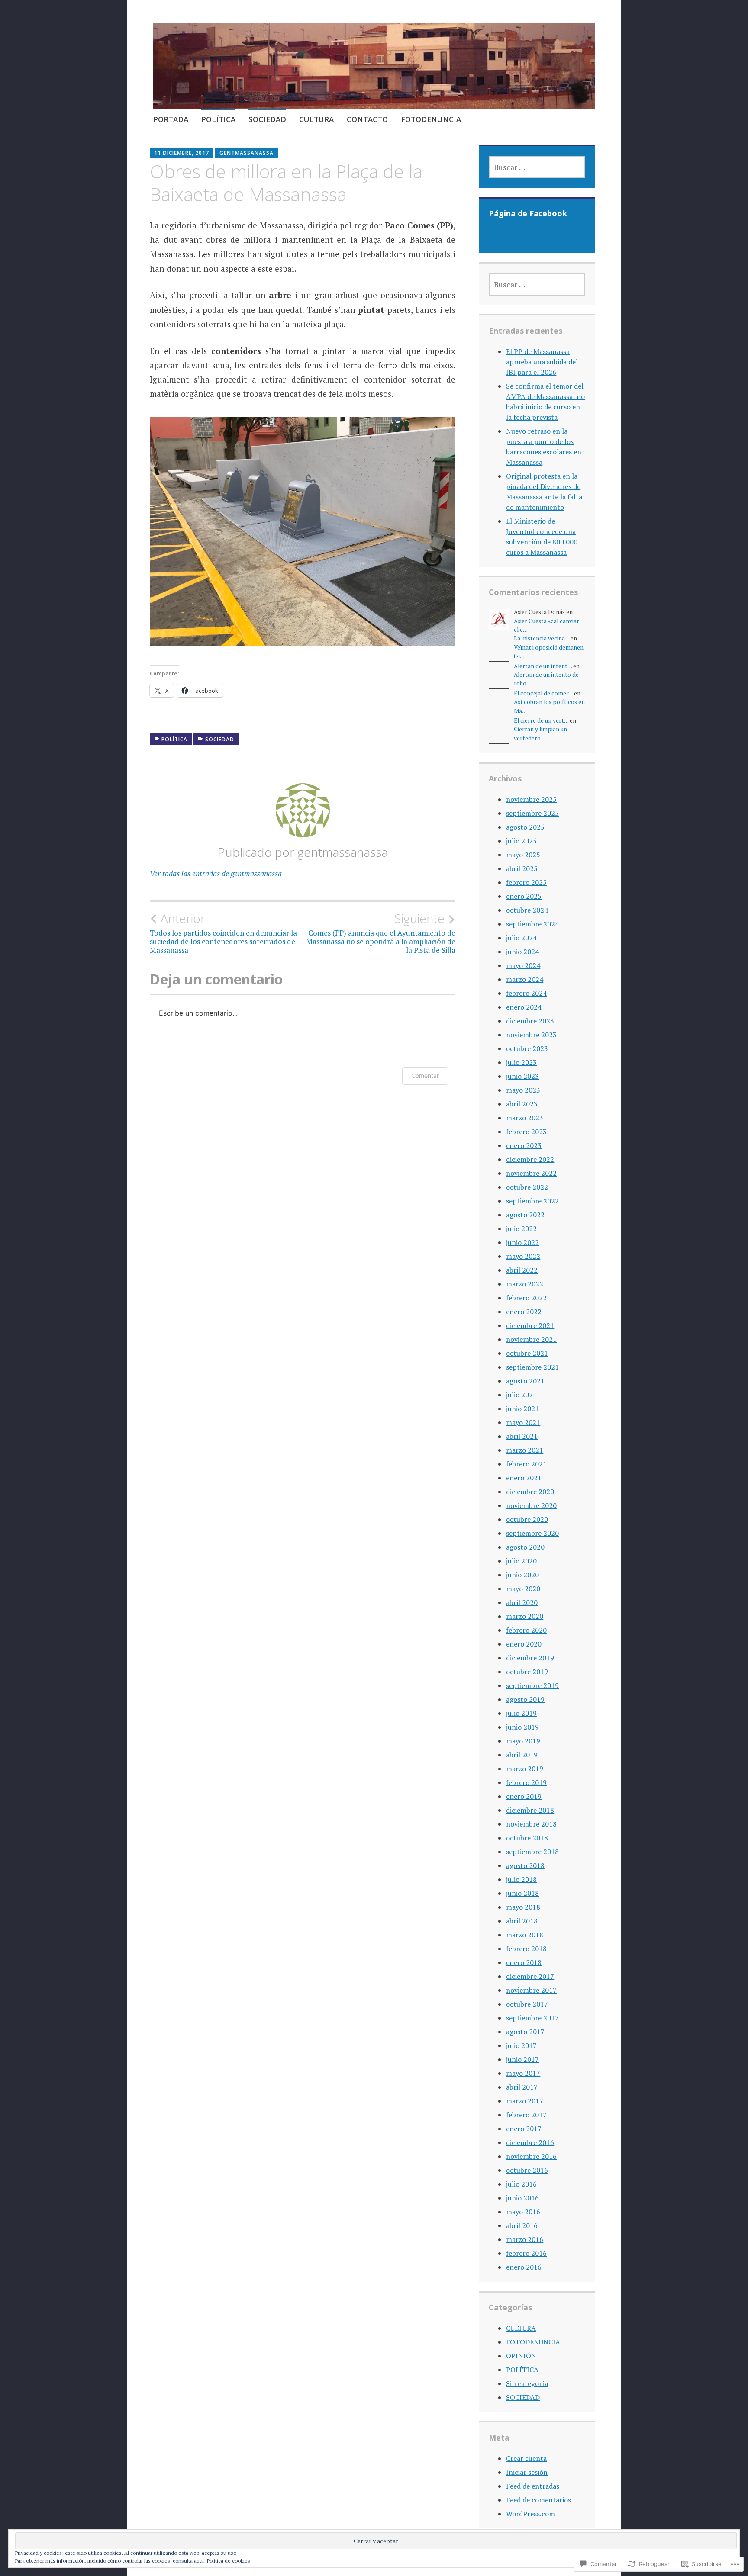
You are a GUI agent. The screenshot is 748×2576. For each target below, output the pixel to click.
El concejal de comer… (543, 693)
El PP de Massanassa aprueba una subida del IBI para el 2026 (542, 362)
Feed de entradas (533, 2486)
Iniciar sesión (527, 2472)
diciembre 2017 (530, 1976)
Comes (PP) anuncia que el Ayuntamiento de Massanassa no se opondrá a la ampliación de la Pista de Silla (381, 933)
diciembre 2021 (530, 1325)
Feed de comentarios (538, 2500)
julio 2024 (521, 938)
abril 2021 (522, 1436)
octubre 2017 (527, 2004)
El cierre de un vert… (541, 720)
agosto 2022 (525, 1215)
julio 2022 (521, 1229)
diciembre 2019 (530, 1658)
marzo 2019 (525, 1769)
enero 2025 (524, 896)
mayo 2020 (523, 1589)
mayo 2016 (523, 2212)
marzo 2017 (525, 2101)
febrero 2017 (526, 2115)
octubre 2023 (527, 1048)
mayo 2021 (523, 1422)
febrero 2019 (526, 1782)
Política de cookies (229, 2561)
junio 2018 (522, 1893)
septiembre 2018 (532, 1852)
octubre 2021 (527, 1353)
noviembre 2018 (531, 1824)
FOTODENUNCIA (431, 119)
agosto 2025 (525, 827)
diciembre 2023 (530, 1021)
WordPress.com (530, 2514)
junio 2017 (522, 2059)
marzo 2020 (525, 1616)
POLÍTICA (218, 119)
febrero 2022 (526, 1298)
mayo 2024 (523, 965)
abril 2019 (522, 1755)
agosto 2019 (525, 1699)
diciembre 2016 (530, 2142)
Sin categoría (527, 2383)
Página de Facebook (528, 213)
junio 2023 (522, 1076)
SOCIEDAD (267, 119)
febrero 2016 (526, 2253)
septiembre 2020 (532, 1533)
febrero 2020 (526, 1630)
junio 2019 (522, 1727)
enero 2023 (524, 1145)
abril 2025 (522, 868)
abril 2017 (522, 2087)
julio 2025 (521, 841)
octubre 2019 (527, 1672)
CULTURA (316, 119)
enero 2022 (524, 1312)
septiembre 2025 (532, 813)
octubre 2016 (527, 2170)
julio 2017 (521, 2045)
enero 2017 (524, 2129)
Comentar (425, 1076)
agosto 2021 (525, 1381)
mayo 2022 (523, 1256)
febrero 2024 (526, 993)
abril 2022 (522, 1270)
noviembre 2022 (531, 1173)
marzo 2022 (525, 1284)
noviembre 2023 (531, 1035)
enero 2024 (524, 1007)
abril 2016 (522, 2225)
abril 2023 (522, 1104)
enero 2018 (524, 1962)
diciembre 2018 (530, 1810)
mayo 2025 (523, 855)
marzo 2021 (525, 1450)
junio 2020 (522, 1575)
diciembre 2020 (530, 1492)
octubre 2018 (527, 1838)
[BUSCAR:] (537, 167)
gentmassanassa (247, 153)
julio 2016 (521, 2184)
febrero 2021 (526, 1464)
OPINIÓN (521, 2356)
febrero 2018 (526, 1949)
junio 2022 (522, 1242)
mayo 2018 (523, 1907)
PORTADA (171, 119)
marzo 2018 (525, 1935)
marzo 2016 (525, 2239)
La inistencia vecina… (542, 638)
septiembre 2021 (532, 1367)
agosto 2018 (525, 1865)
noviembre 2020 (531, 1505)
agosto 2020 (525, 1547)
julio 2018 (521, 1879)
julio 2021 (521, 1395)
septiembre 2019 (532, 1685)
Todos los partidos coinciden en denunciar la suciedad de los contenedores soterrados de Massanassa (223, 933)
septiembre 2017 (532, 2018)
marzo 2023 (525, 1118)
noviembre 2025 (531, 799)
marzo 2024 (525, 979)
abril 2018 (522, 1921)
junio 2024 (522, 952)
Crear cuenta (526, 2458)
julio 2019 (521, 1713)
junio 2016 (522, 2198)
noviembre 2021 (531, 1339)
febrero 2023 (526, 1132)
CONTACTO (367, 119)
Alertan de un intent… (543, 666)
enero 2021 (524, 1478)
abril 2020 (522, 1602)
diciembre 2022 (530, 1159)
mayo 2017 (523, 2073)
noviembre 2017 (531, 1990)
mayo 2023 (523, 1090)
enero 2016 (524, 2267)
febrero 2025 (526, 882)
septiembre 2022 (532, 1201)
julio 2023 (521, 1062)
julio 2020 (521, 1561)
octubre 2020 (527, 1519)
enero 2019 (524, 1796)
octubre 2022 (527, 1187)
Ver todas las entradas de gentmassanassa (216, 873)
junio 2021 (522, 1409)
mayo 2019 (523, 1741)
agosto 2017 (525, 2032)
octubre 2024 (527, 910)
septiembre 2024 (532, 924)
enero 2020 (524, 1644)
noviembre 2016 (531, 2156)
